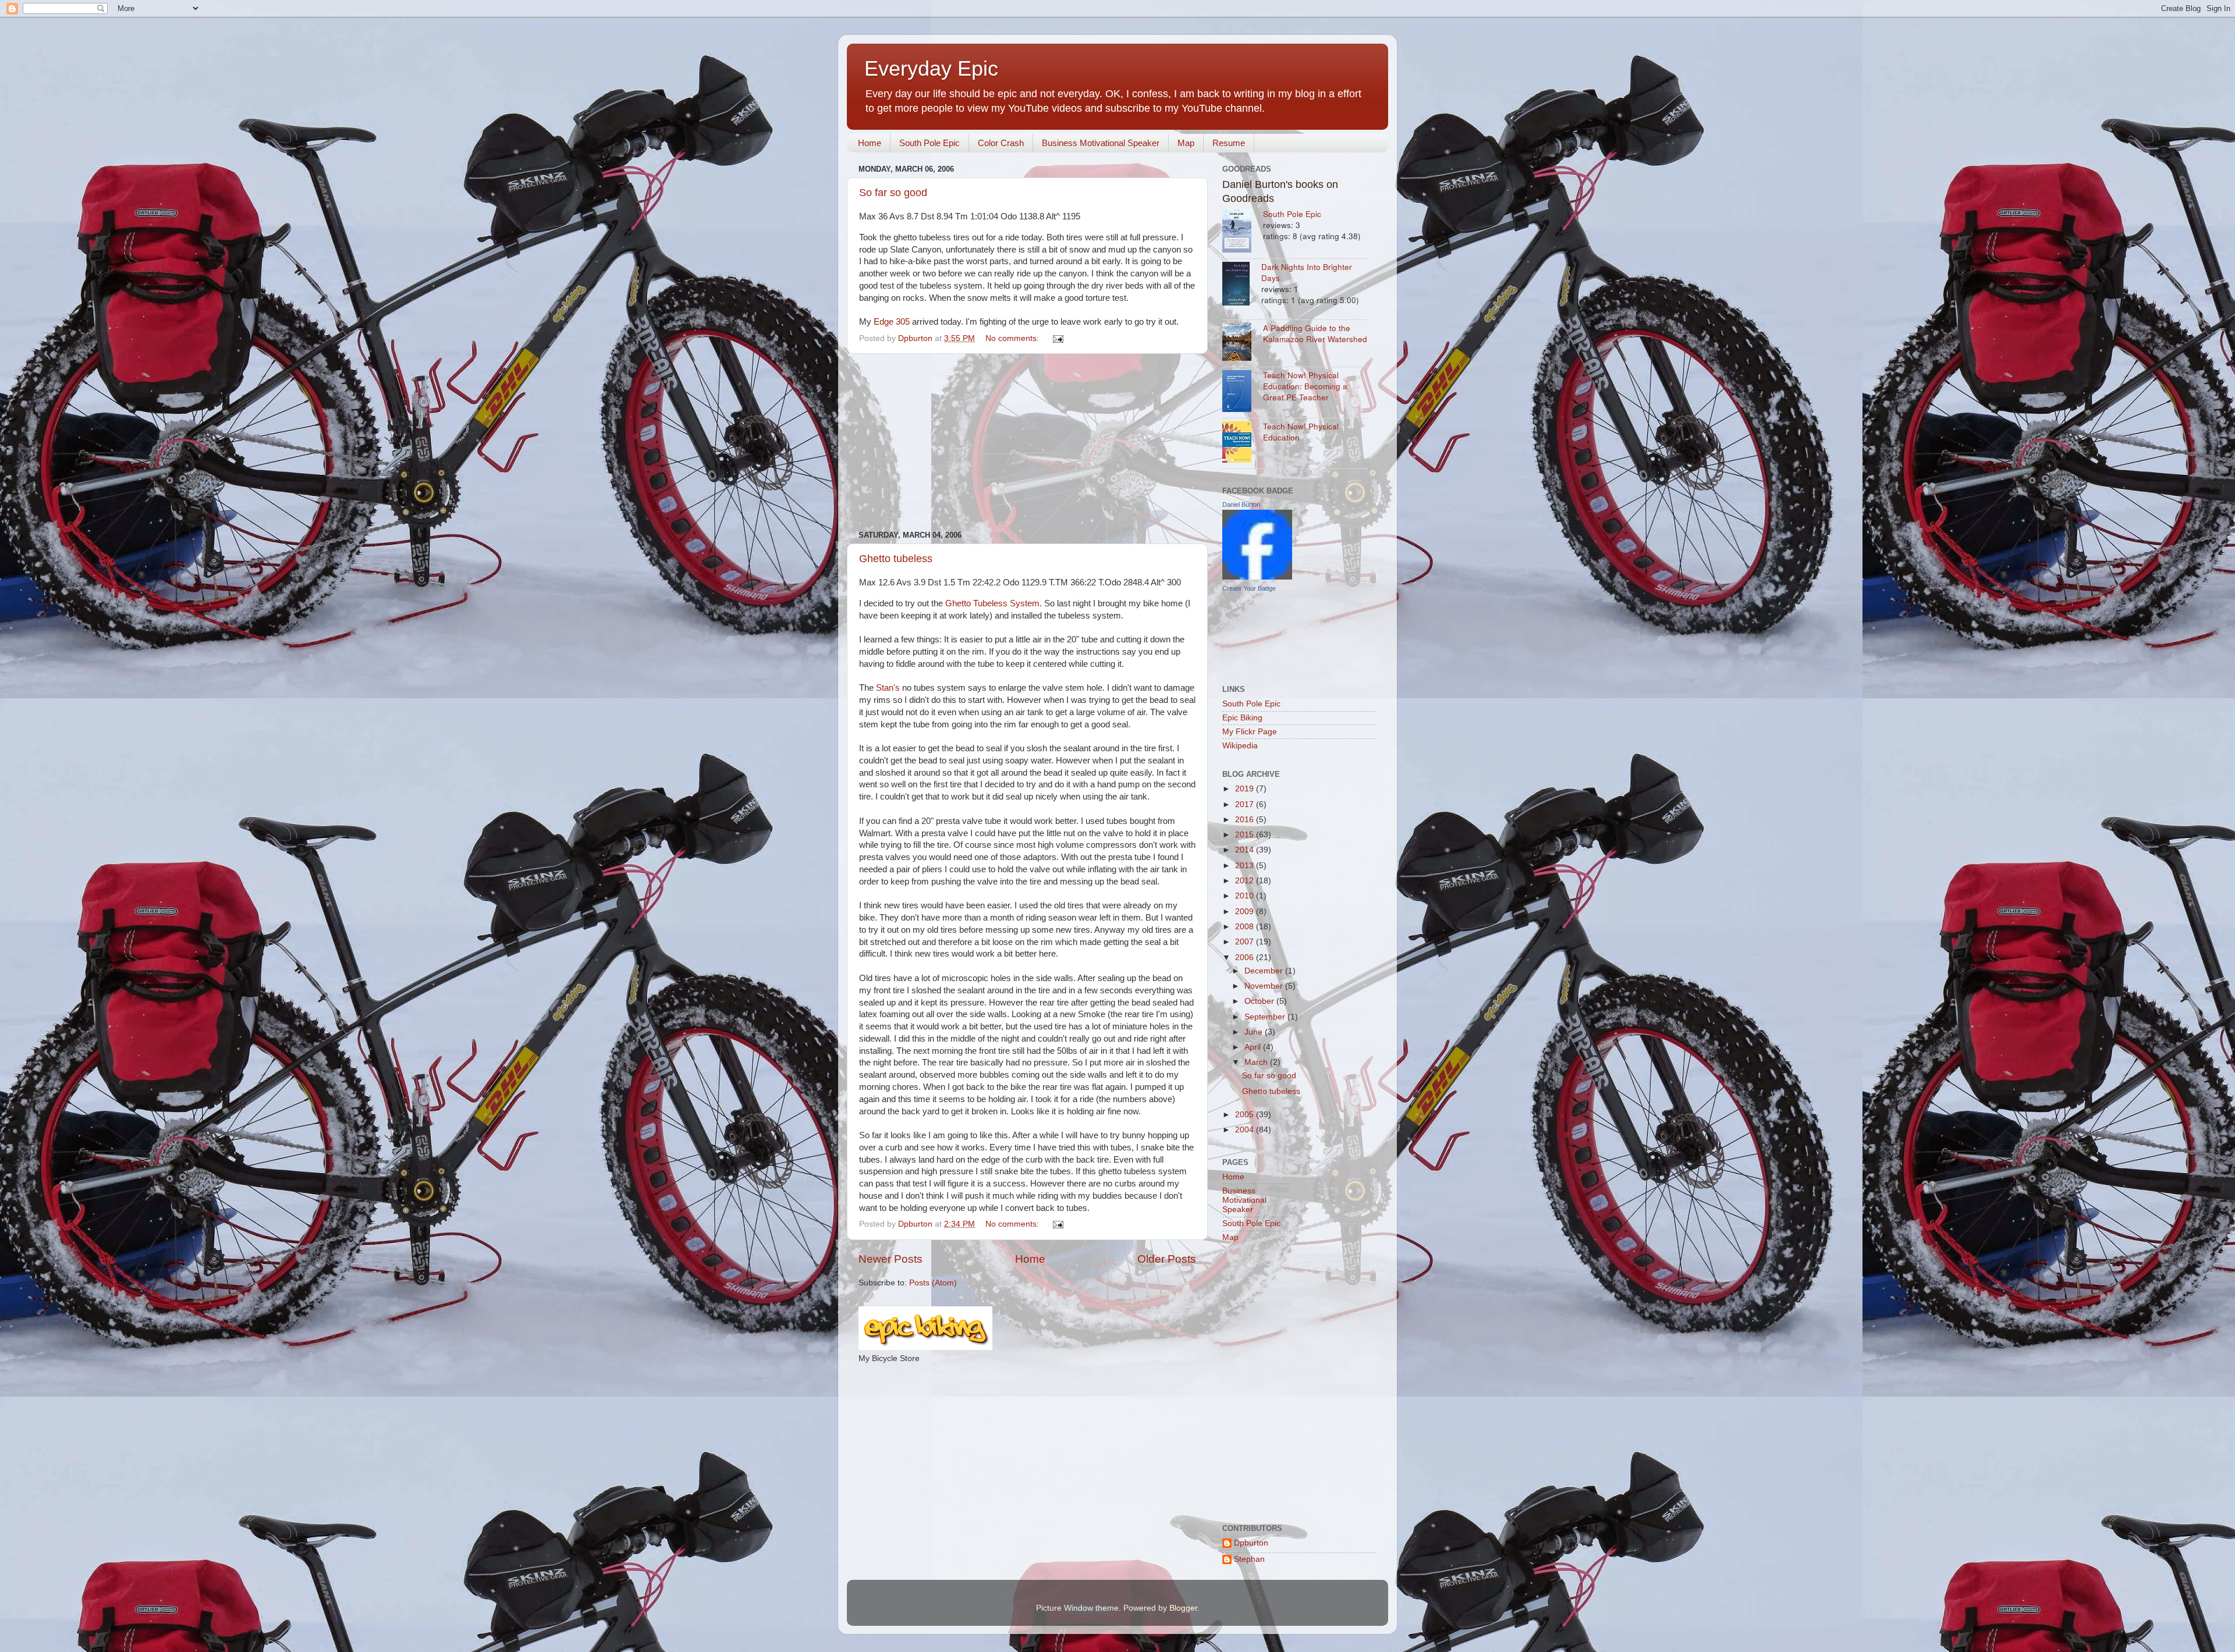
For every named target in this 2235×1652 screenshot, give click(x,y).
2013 (1246, 866)
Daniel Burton (1241, 505)
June (1255, 1032)
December (1265, 971)
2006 (1246, 958)
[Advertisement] (1027, 442)
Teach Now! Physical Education (1301, 432)
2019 (1246, 789)
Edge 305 (892, 322)
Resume (1229, 143)
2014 (1246, 850)
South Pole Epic (930, 143)
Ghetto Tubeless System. (994, 603)
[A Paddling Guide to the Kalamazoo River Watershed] (1243, 343)
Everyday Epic (931, 68)
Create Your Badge (1249, 588)
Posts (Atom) (933, 1283)
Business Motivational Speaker (1101, 143)
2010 (1246, 896)
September (1266, 1017)
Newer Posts (891, 1259)
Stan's (888, 688)
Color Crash (1001, 143)
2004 (1246, 1130)
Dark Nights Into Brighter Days (1307, 272)
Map (1186, 143)
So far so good (893, 193)
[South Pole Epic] (1243, 232)
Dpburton (1251, 1543)
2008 (1246, 927)
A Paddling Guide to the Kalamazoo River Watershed (1315, 333)
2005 (1246, 1115)
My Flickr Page (1250, 732)
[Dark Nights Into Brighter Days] (1242, 285)
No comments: (1013, 338)
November (1265, 986)
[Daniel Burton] (1257, 577)
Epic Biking (1242, 718)
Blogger (1183, 1608)
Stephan (1249, 1559)
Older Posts (1167, 1259)
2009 (1246, 912)
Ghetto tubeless (896, 559)
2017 (1246, 804)
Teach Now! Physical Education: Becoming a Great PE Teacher (1305, 386)
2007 (1246, 942)
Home (870, 143)
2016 (1246, 820)
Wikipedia (1240, 746)
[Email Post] (1057, 338)
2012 (1246, 881)
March (1257, 1062)
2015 (1246, 835)
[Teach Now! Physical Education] (1243, 443)
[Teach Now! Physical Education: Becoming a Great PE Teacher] (1243, 392)
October (1260, 1001)
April (1254, 1047)
